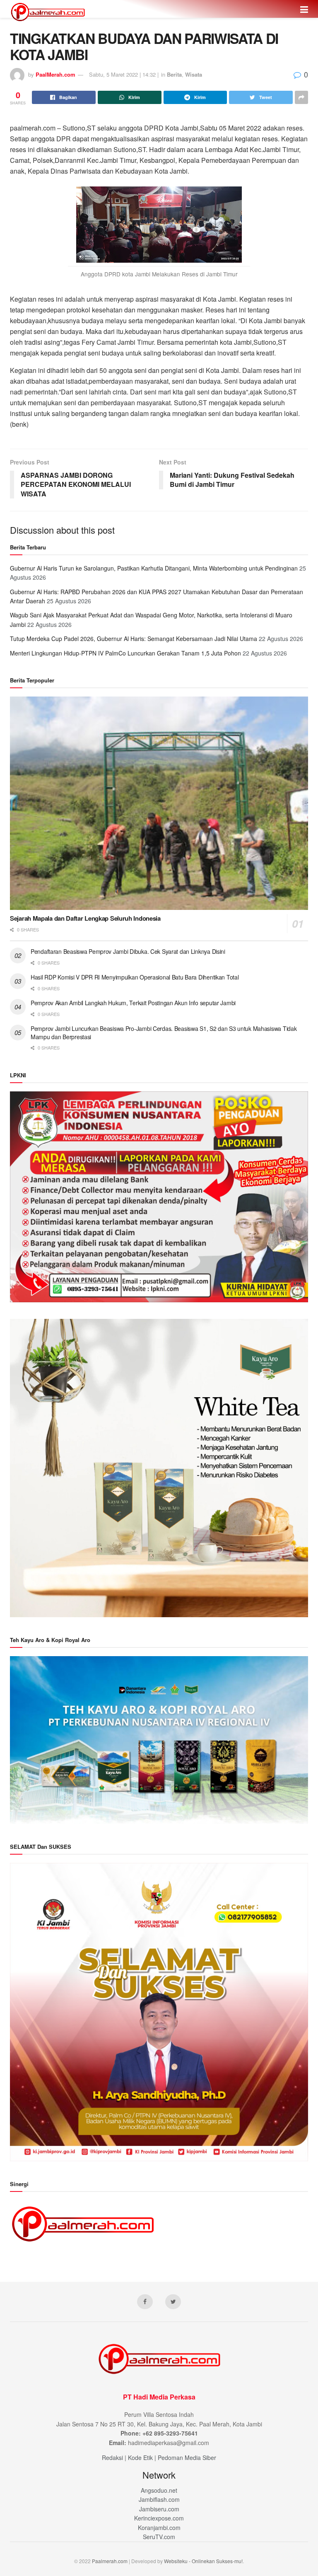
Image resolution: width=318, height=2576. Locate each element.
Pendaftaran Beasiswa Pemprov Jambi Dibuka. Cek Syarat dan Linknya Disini (128, 951)
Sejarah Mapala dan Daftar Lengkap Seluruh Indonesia (85, 918)
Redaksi (112, 2457)
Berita (174, 74)
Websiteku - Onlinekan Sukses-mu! (203, 2561)
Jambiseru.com (159, 2509)
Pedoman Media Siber (187, 2457)
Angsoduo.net (159, 2490)
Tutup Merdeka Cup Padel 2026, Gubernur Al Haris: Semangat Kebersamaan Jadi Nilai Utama (134, 639)
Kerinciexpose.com (159, 2518)
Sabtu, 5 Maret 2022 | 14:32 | (124, 74)
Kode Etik (140, 2457)
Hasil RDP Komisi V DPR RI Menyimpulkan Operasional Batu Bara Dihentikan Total (135, 977)
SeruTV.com (159, 2537)
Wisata (194, 74)
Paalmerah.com (110, 2561)
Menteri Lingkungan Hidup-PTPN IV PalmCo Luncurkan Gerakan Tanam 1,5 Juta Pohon (125, 653)
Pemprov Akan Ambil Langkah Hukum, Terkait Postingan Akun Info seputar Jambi (133, 1003)
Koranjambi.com (159, 2528)
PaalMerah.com (55, 74)
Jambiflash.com (159, 2499)
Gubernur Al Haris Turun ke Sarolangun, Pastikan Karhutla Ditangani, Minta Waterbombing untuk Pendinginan (154, 568)
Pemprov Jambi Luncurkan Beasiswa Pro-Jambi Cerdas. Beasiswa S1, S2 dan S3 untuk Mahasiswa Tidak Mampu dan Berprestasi (164, 1033)
